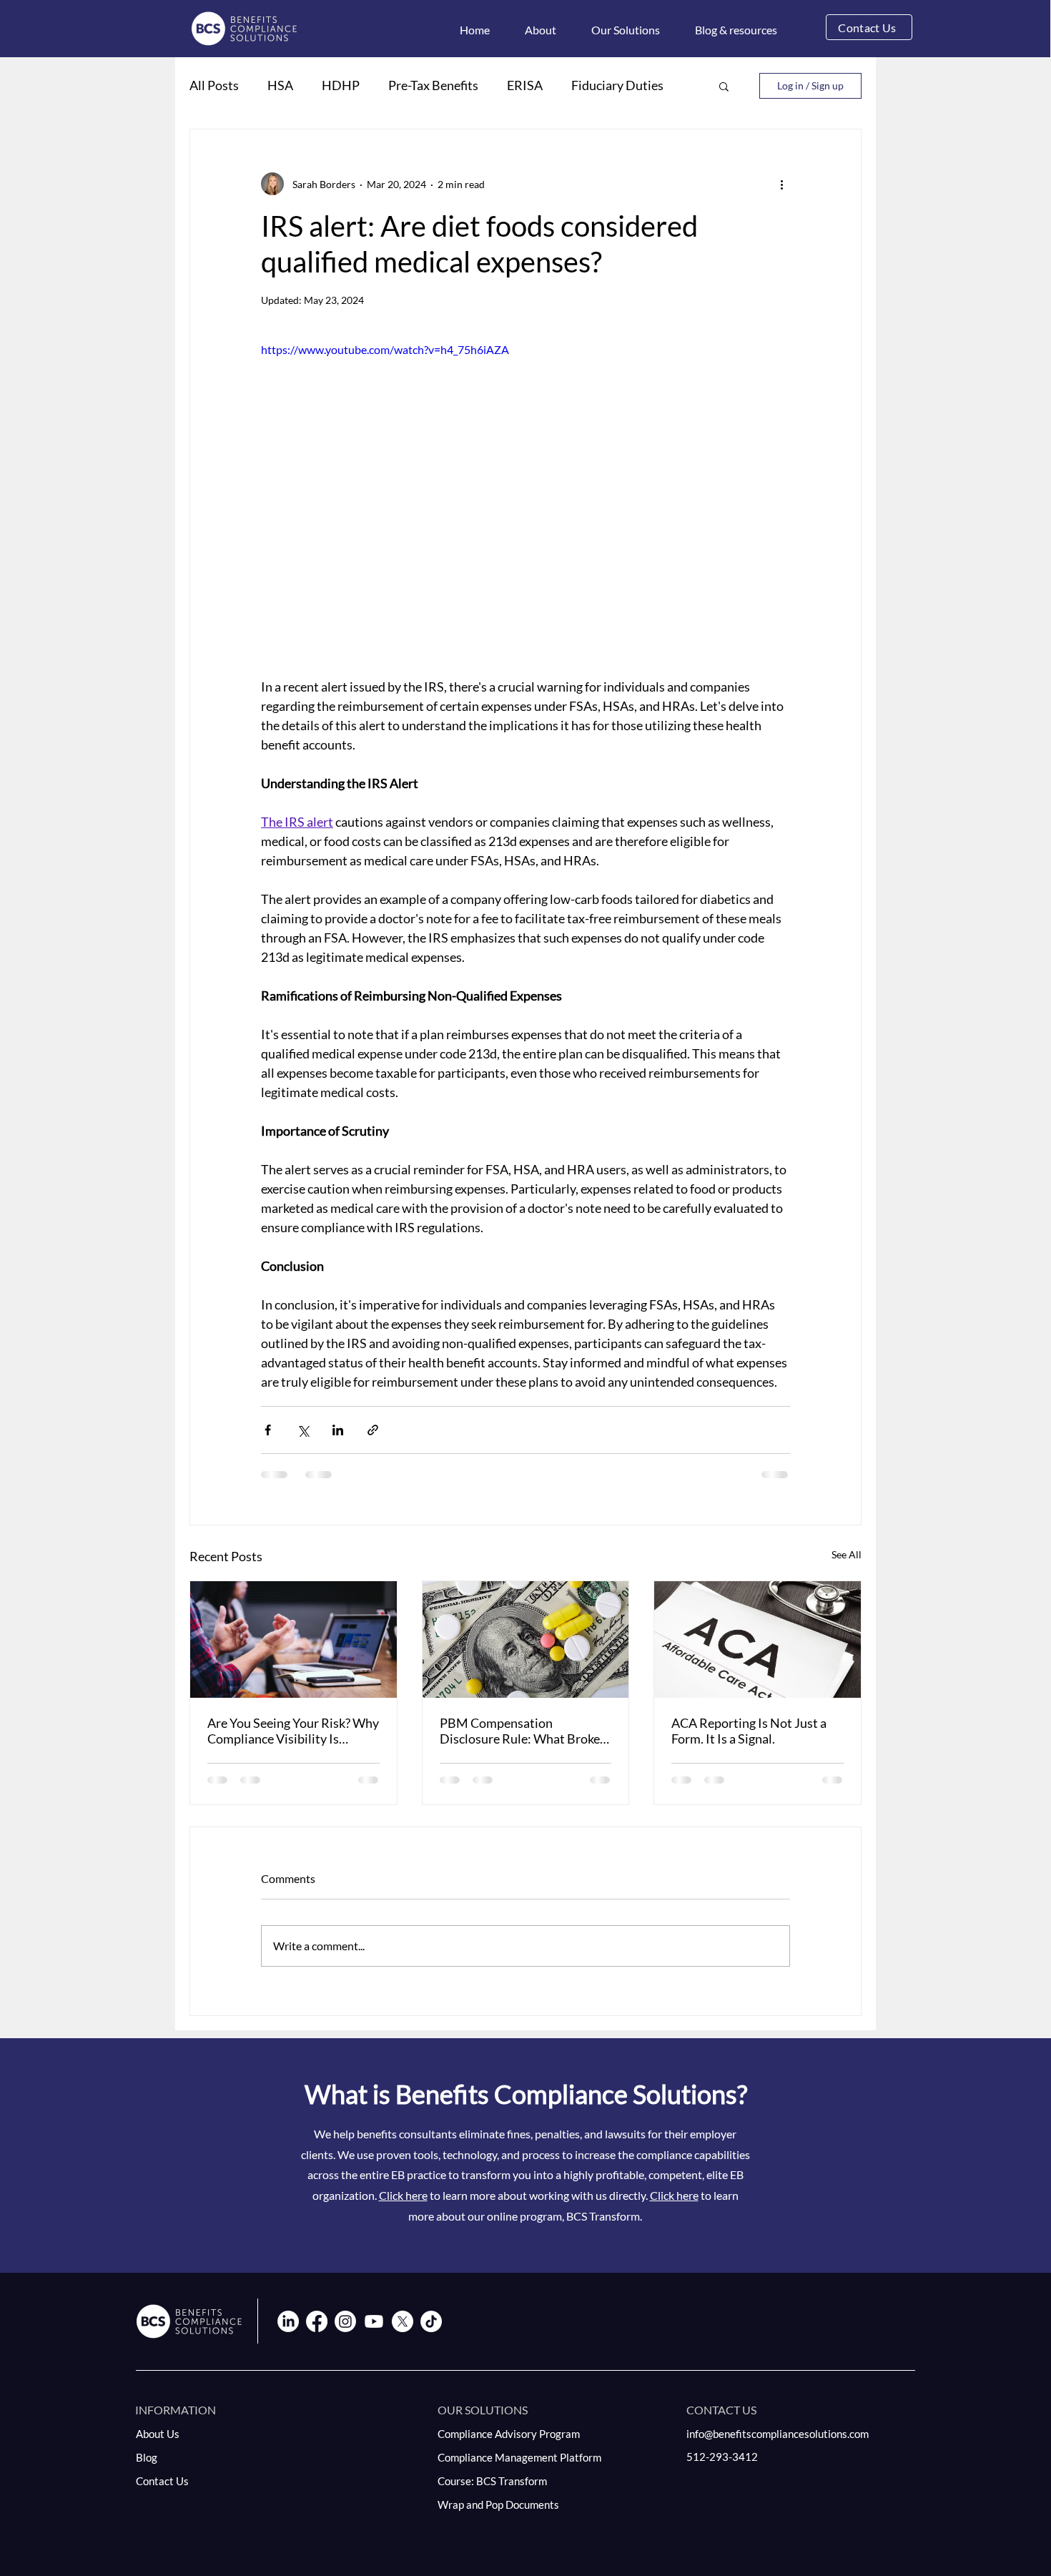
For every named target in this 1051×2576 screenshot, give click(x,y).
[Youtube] (374, 2321)
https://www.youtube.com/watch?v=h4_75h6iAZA (385, 349)
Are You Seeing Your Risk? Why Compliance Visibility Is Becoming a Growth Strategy (293, 1731)
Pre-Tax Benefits (433, 85)
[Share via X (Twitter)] (303, 1430)
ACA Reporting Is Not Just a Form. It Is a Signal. (749, 1731)
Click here (403, 2195)
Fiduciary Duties (617, 85)
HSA (280, 85)
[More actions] (781, 184)
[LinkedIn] (288, 2321)
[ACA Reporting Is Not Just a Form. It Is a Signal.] (758, 1639)
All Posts (214, 85)
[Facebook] (317, 2321)
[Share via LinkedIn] (338, 1430)
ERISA (525, 85)
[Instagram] (345, 2321)
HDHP (341, 85)
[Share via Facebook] (268, 1430)
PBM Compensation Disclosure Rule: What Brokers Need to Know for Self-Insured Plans (525, 1731)
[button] (541, 30)
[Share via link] (373, 1430)
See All (847, 1554)
